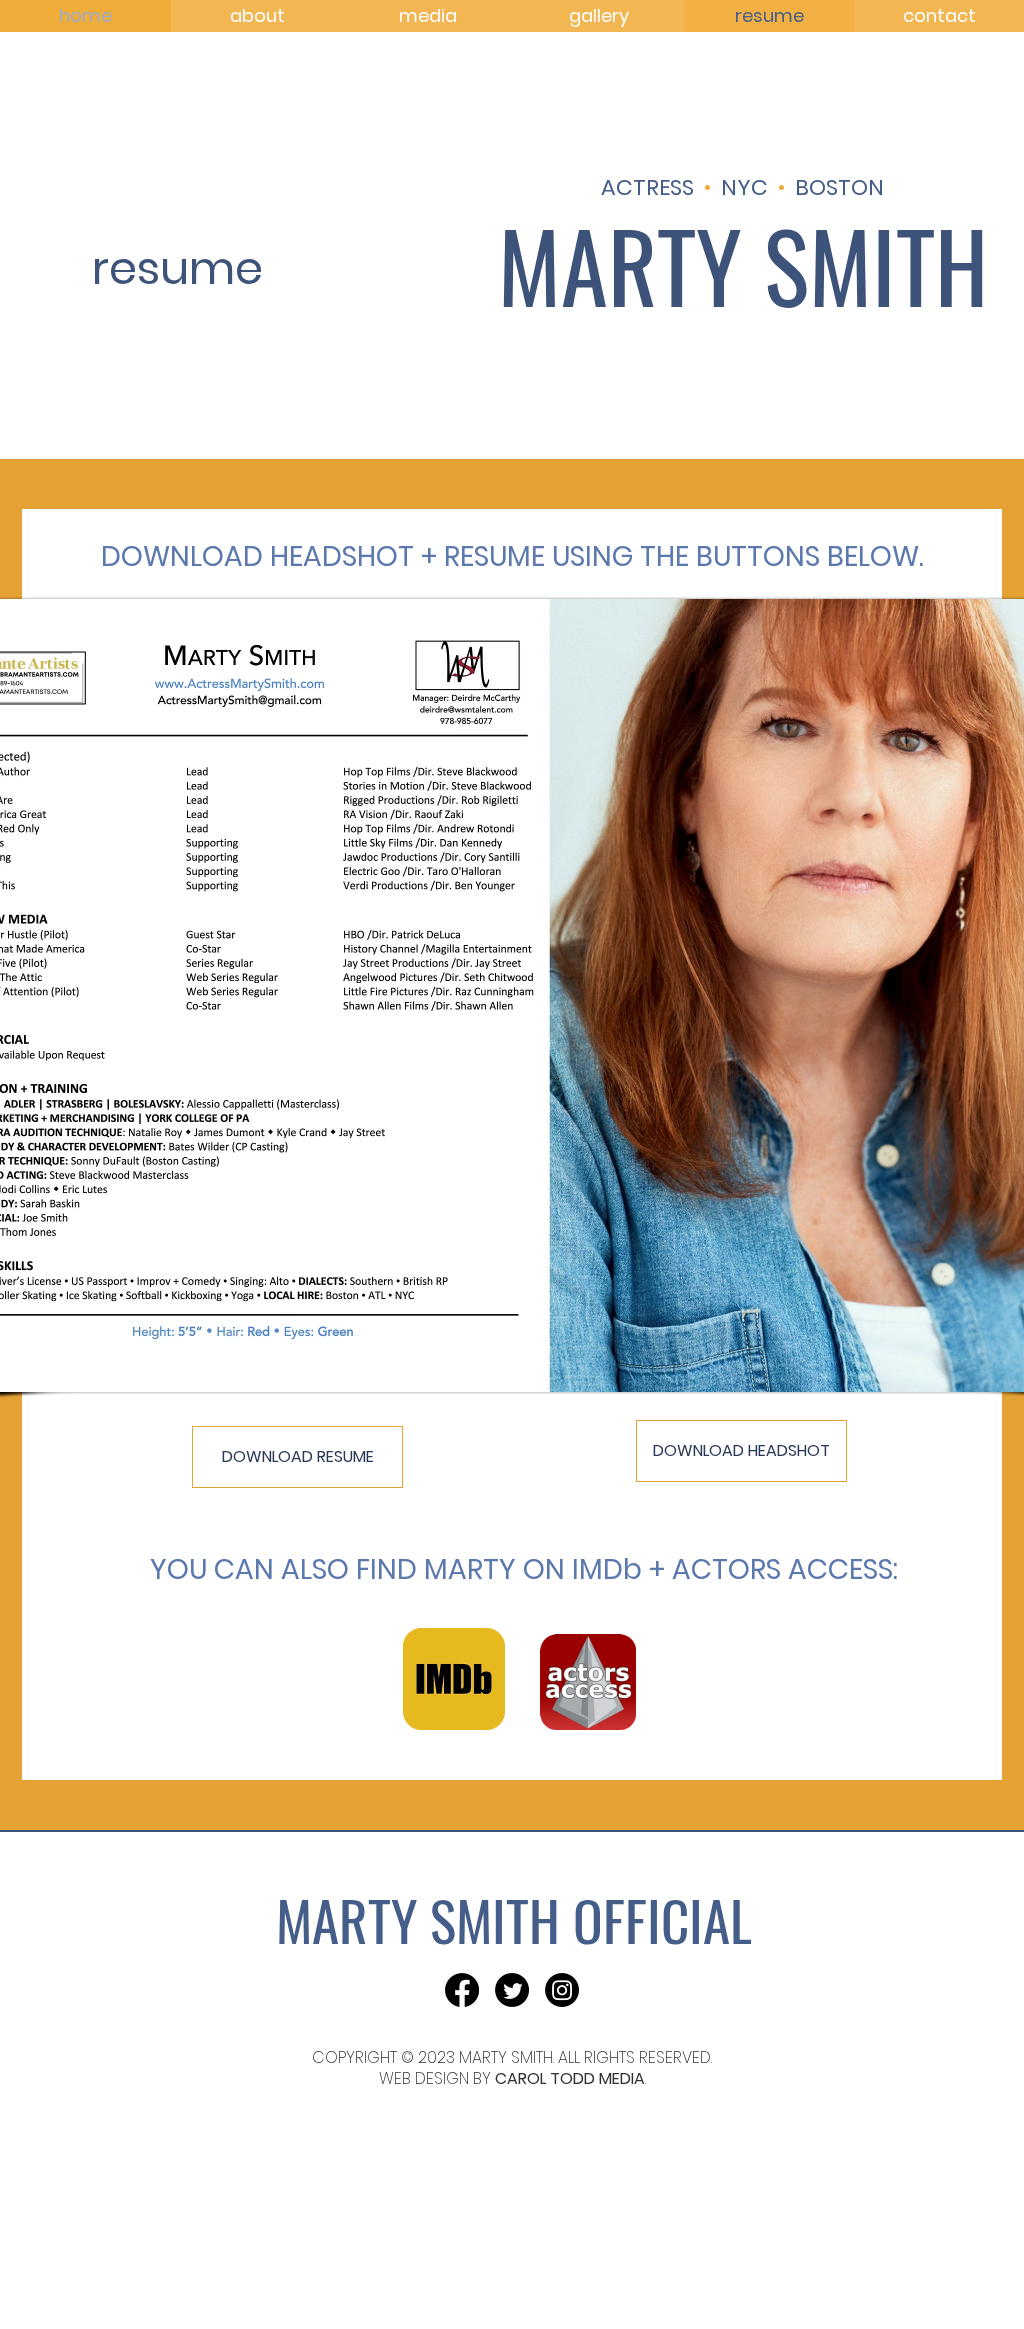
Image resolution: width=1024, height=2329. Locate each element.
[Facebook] (462, 1990)
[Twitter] (512, 1990)
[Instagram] (562, 1990)
